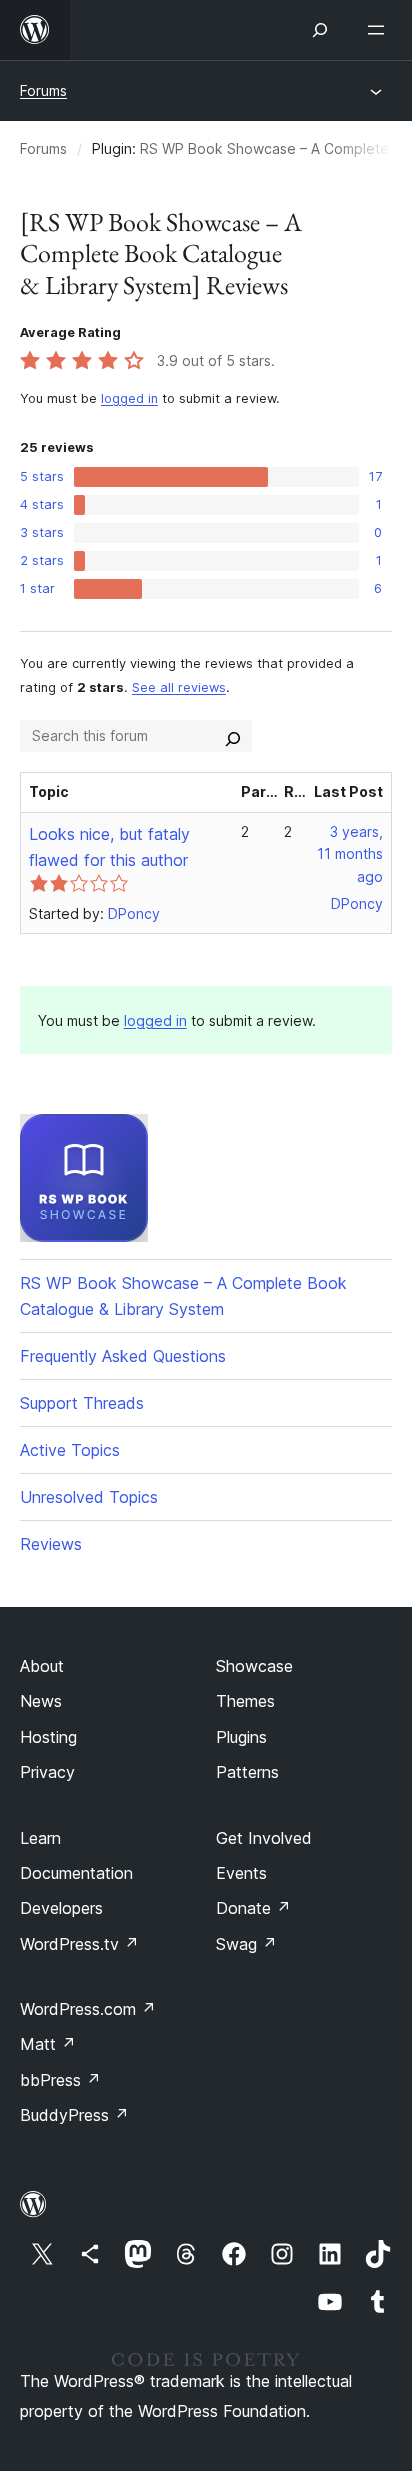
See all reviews (179, 687)
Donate (253, 1908)
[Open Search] (320, 30)
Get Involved (264, 1838)
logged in (129, 398)
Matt (48, 2044)
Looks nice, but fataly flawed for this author (109, 847)
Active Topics (70, 1450)
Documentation (76, 1873)
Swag (246, 1944)
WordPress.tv (79, 1944)
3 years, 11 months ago (350, 854)
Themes (245, 1701)
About (42, 1666)
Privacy (47, 1772)
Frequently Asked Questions (123, 1356)
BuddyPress (74, 2115)
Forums (43, 90)
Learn (40, 1838)
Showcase (254, 1666)
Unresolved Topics (89, 1497)
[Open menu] (380, 30)
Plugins (241, 1737)
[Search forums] (233, 736)
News (41, 1701)
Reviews (51, 1544)
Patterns (247, 1772)
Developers (61, 1908)
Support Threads (82, 1403)
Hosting (48, 1737)
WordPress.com (88, 2009)
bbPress (60, 2080)
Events (241, 1873)
